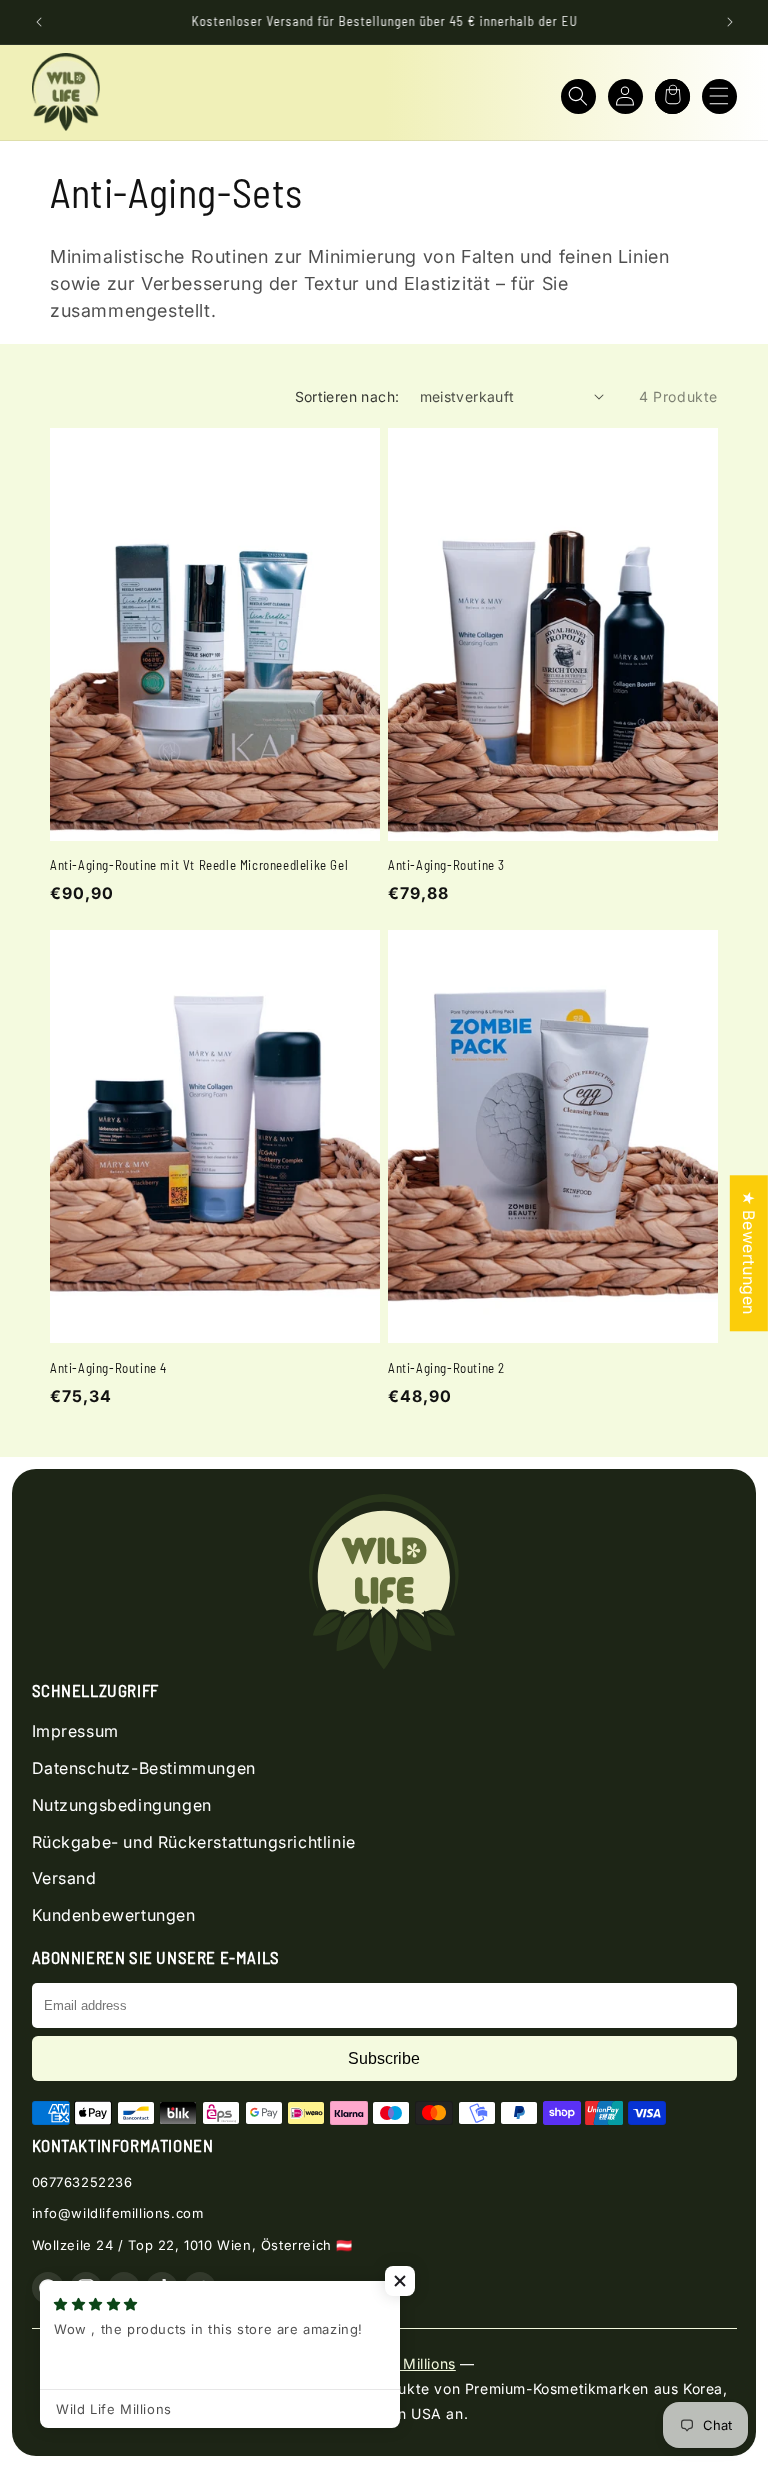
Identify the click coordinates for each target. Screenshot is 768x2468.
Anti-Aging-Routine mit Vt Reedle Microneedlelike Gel (199, 865)
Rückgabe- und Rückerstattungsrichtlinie (194, 1842)
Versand (64, 1878)
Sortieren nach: (347, 396)
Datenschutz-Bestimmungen (144, 1768)
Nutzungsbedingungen (122, 1805)
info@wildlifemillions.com (118, 2213)
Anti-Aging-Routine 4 (108, 1368)
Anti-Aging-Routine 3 (446, 865)
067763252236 (82, 2182)
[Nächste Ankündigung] (730, 22)
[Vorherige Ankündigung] (39, 22)
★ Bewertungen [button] (749, 1253)
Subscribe (384, 2058)
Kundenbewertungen (114, 1915)
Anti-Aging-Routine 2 (446, 1368)
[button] (578, 96)
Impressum (75, 1731)
